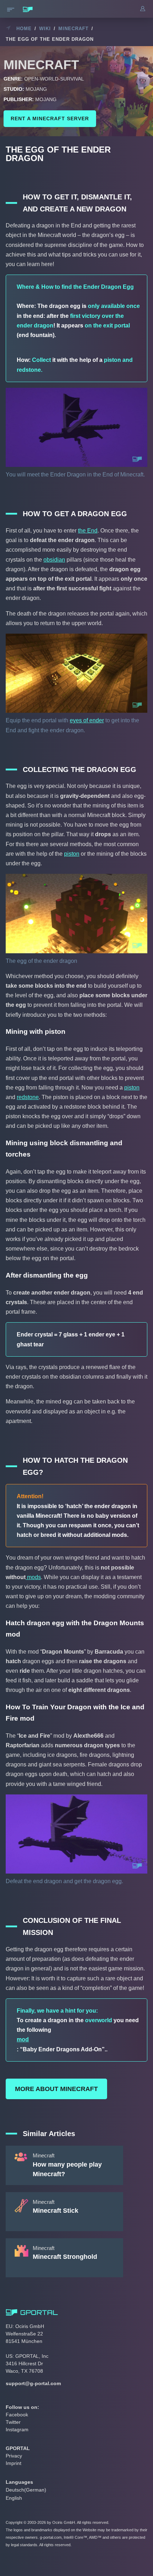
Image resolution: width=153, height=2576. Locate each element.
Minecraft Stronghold (65, 2257)
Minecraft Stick (56, 2211)
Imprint (14, 2463)
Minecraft (73, 29)
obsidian (54, 560)
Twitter (13, 2422)
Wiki (45, 29)
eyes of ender (87, 720)
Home (24, 29)
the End (88, 531)
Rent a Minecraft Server (50, 118)
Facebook (17, 2415)
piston (72, 854)
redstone (28, 1097)
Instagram (17, 2429)
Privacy (14, 2456)
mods (33, 1577)
